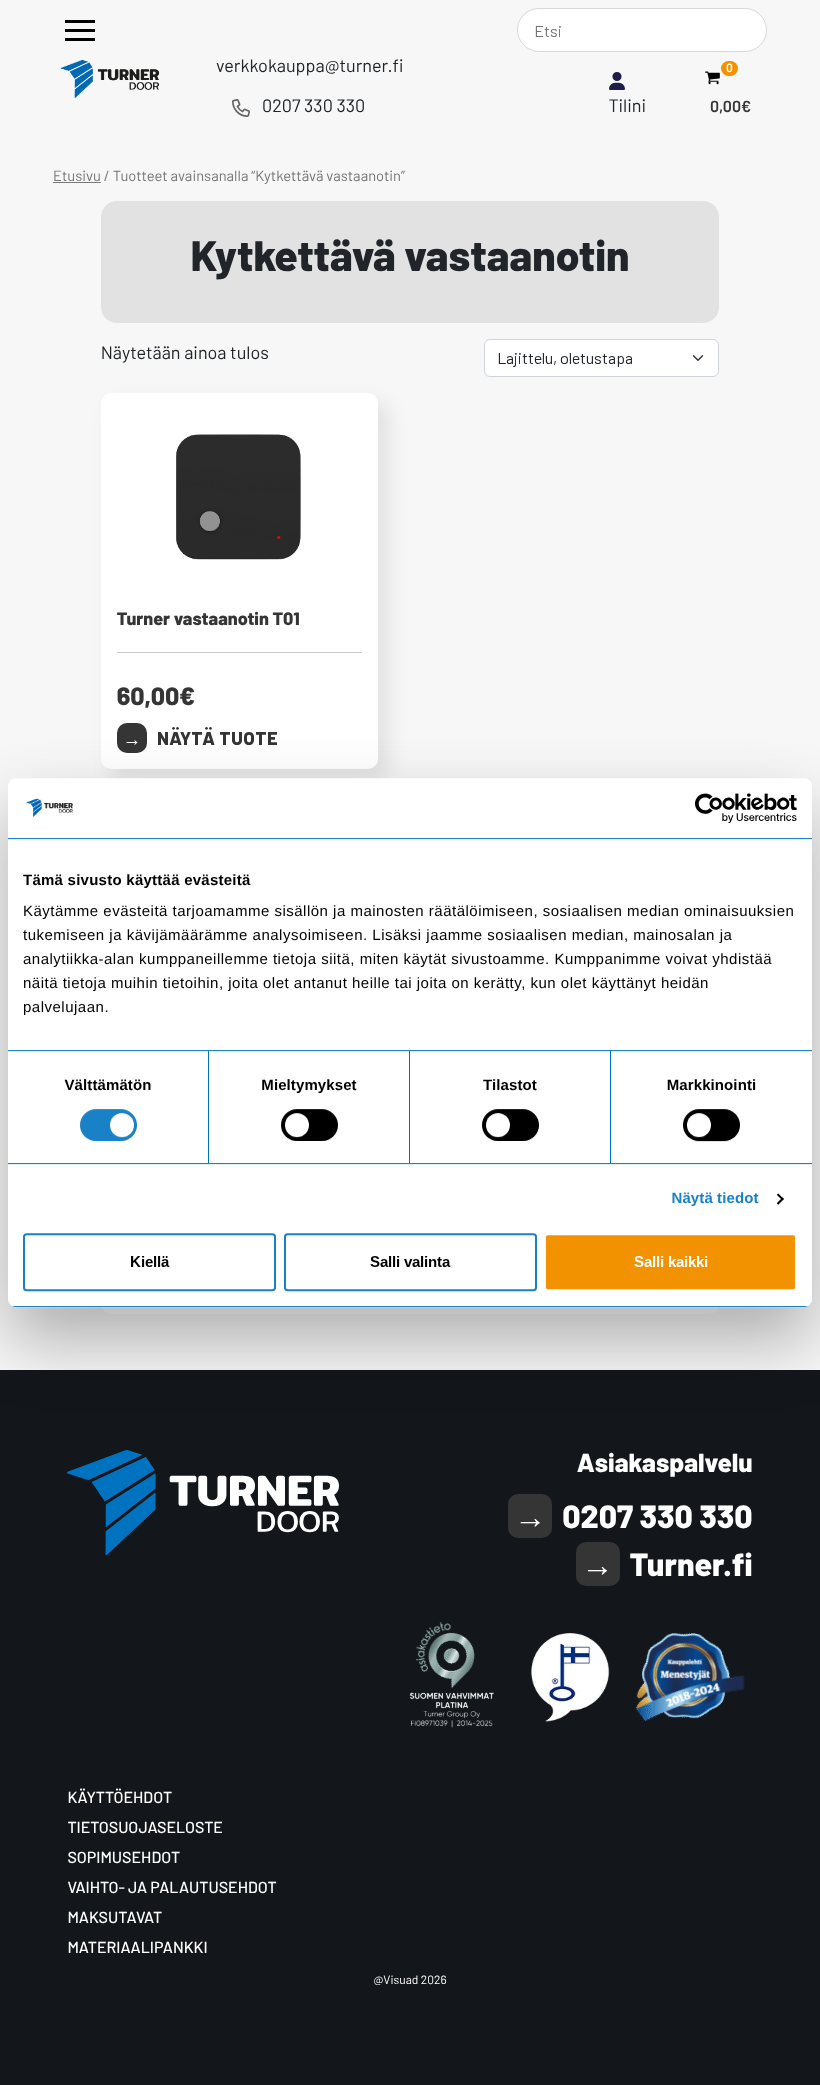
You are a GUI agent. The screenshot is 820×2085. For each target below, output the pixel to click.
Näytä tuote (217, 738)
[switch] (309, 1125)
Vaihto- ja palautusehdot (171, 1887)
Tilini (628, 105)
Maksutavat (114, 1917)
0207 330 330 (313, 105)
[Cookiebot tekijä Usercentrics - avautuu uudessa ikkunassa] (709, 808)
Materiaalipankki (137, 1947)
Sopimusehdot (123, 1857)
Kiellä (149, 1261)
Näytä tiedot (715, 1198)
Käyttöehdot (119, 1797)
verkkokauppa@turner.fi (309, 65)
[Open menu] (80, 30)
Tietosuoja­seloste (145, 1827)
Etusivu (77, 175)
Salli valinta (410, 1261)
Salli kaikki (671, 1261)
